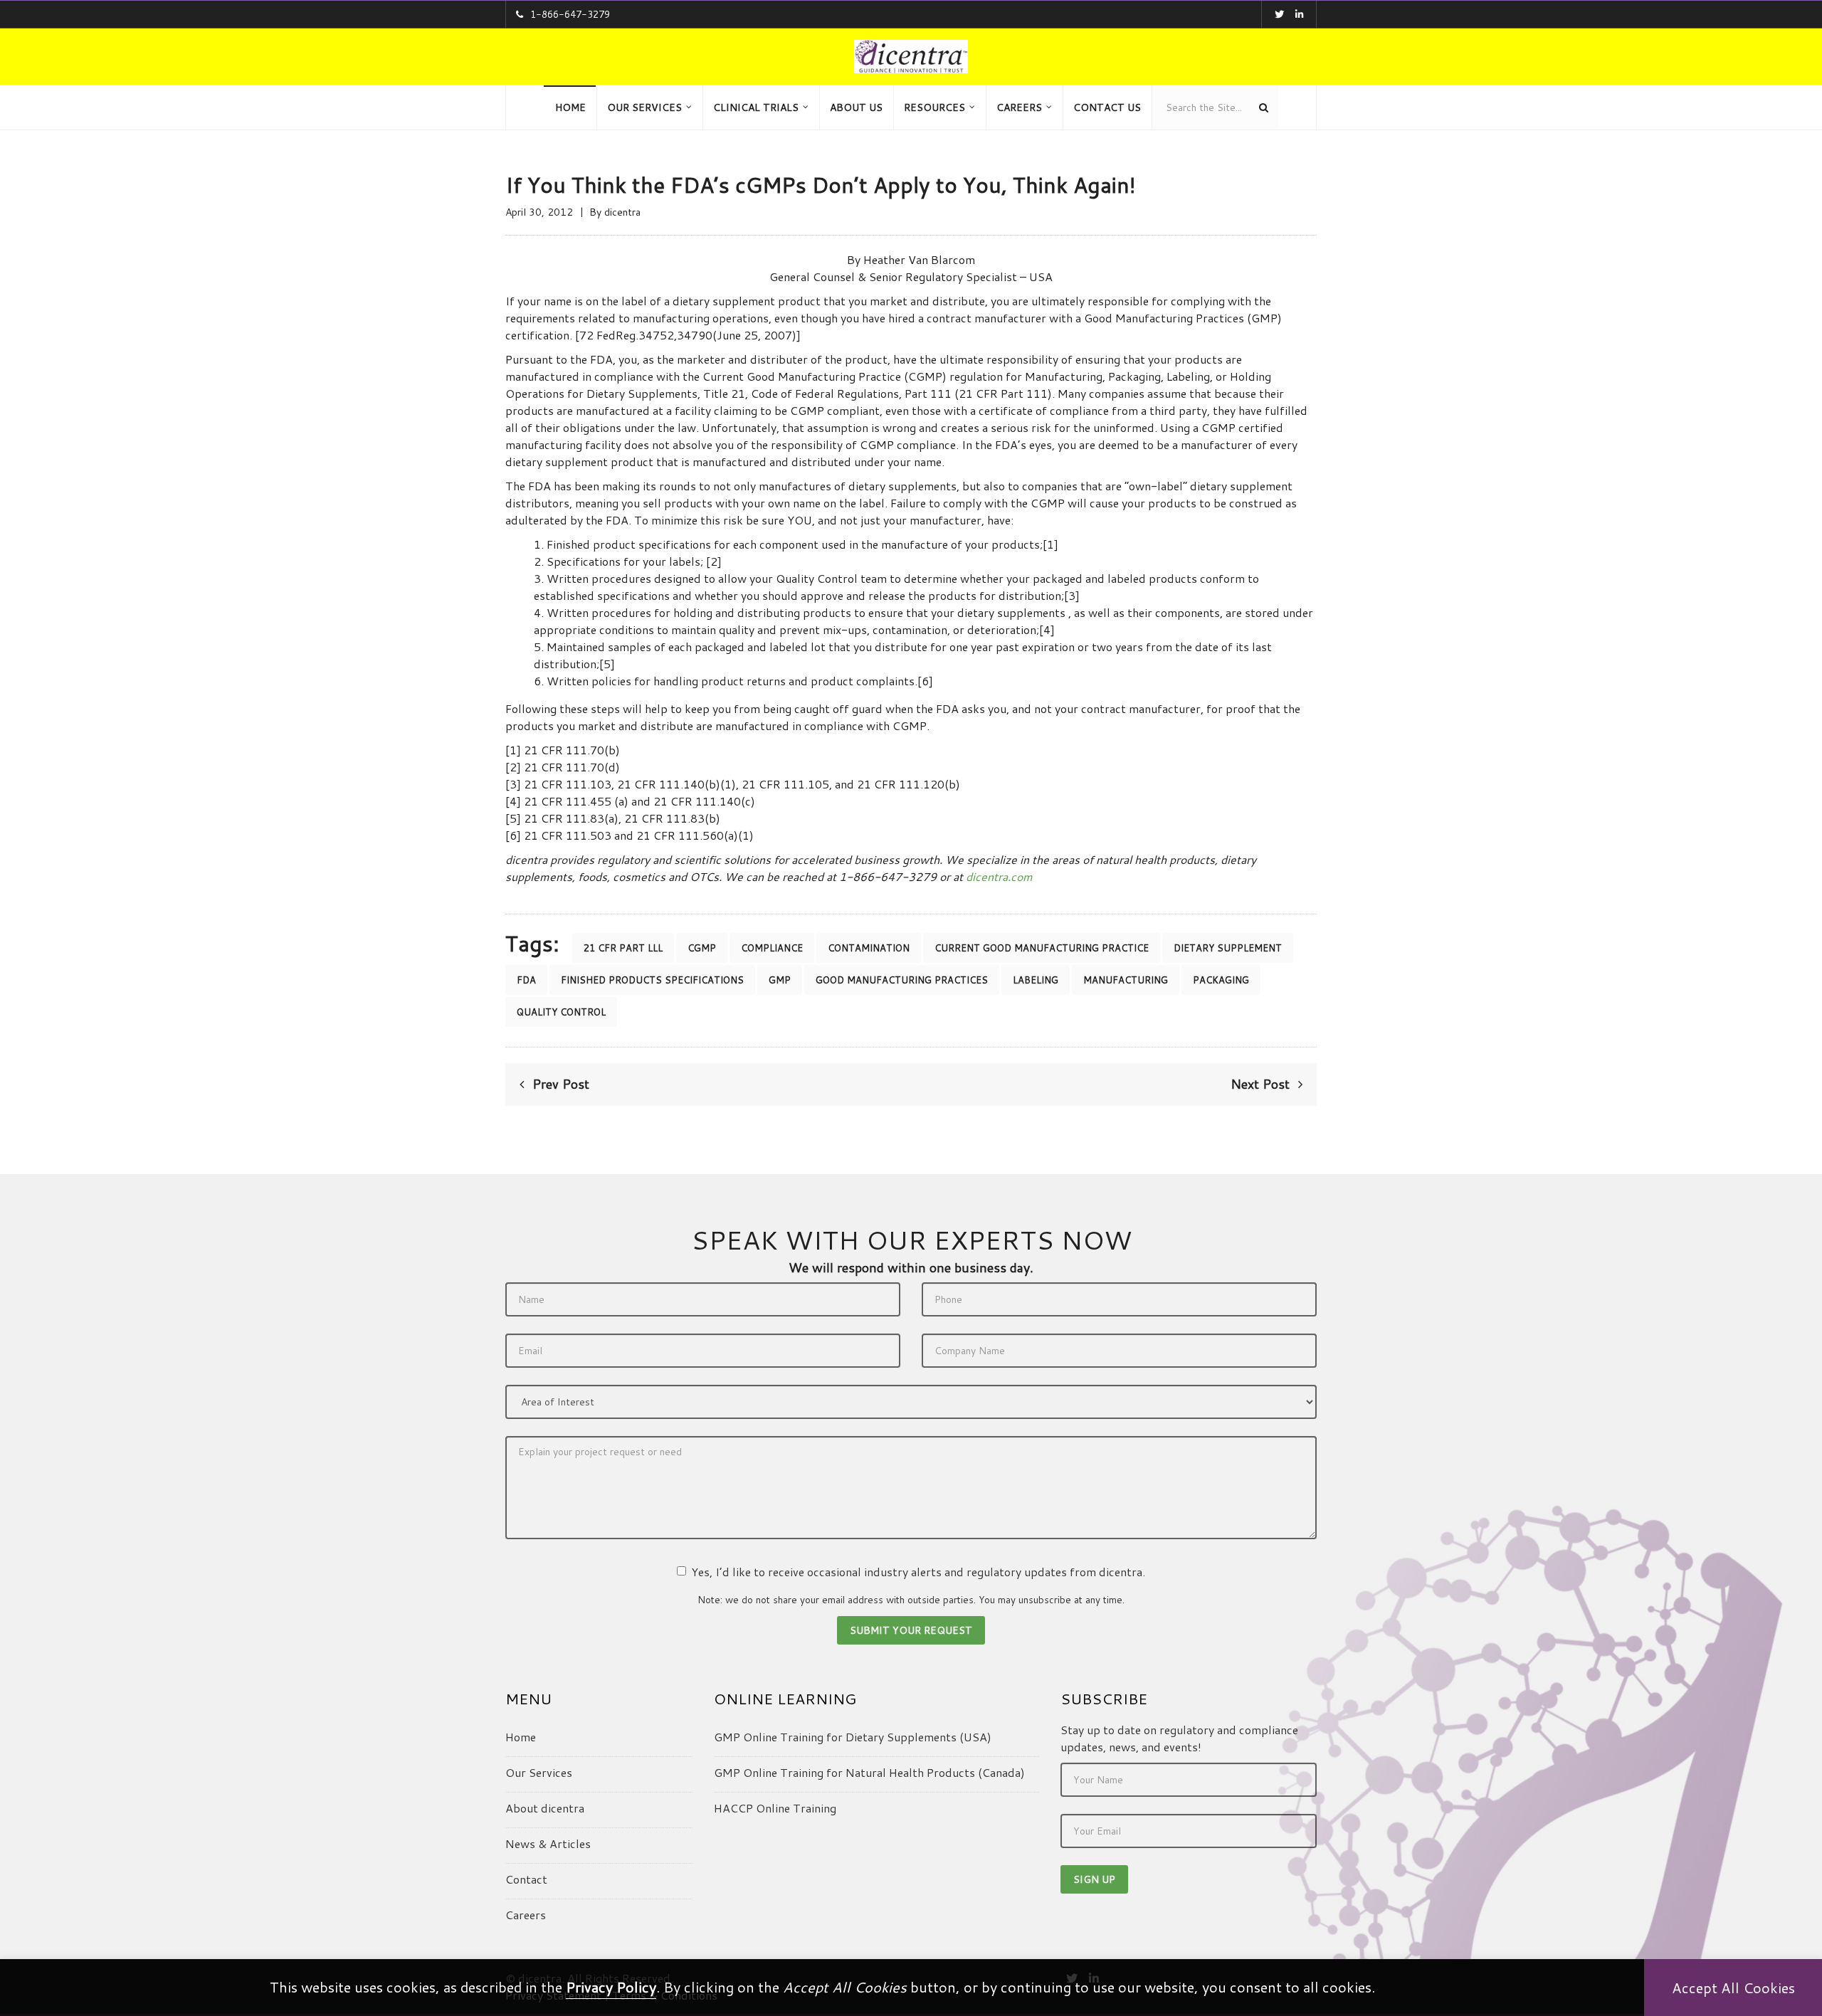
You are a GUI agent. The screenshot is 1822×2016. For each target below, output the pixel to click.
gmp (780, 980)
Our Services (539, 1772)
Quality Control (561, 1012)
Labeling (1036, 980)
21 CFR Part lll (623, 948)
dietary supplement (1228, 948)
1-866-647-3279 (570, 14)
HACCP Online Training (775, 1808)
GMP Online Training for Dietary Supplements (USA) (853, 1737)
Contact (526, 1879)
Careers (526, 1915)
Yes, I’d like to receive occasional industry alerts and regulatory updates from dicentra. (918, 1572)
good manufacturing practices (902, 980)
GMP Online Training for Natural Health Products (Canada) (869, 1772)
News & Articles (548, 1843)
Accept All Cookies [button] (1733, 1988)
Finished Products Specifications (652, 980)
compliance (772, 948)
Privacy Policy (611, 1987)
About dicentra (545, 1808)
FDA (526, 980)
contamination (869, 948)
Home (521, 1737)
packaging (1221, 980)
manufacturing (1126, 980)
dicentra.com (999, 876)
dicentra (622, 212)
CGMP (702, 948)
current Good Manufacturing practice (1042, 948)
